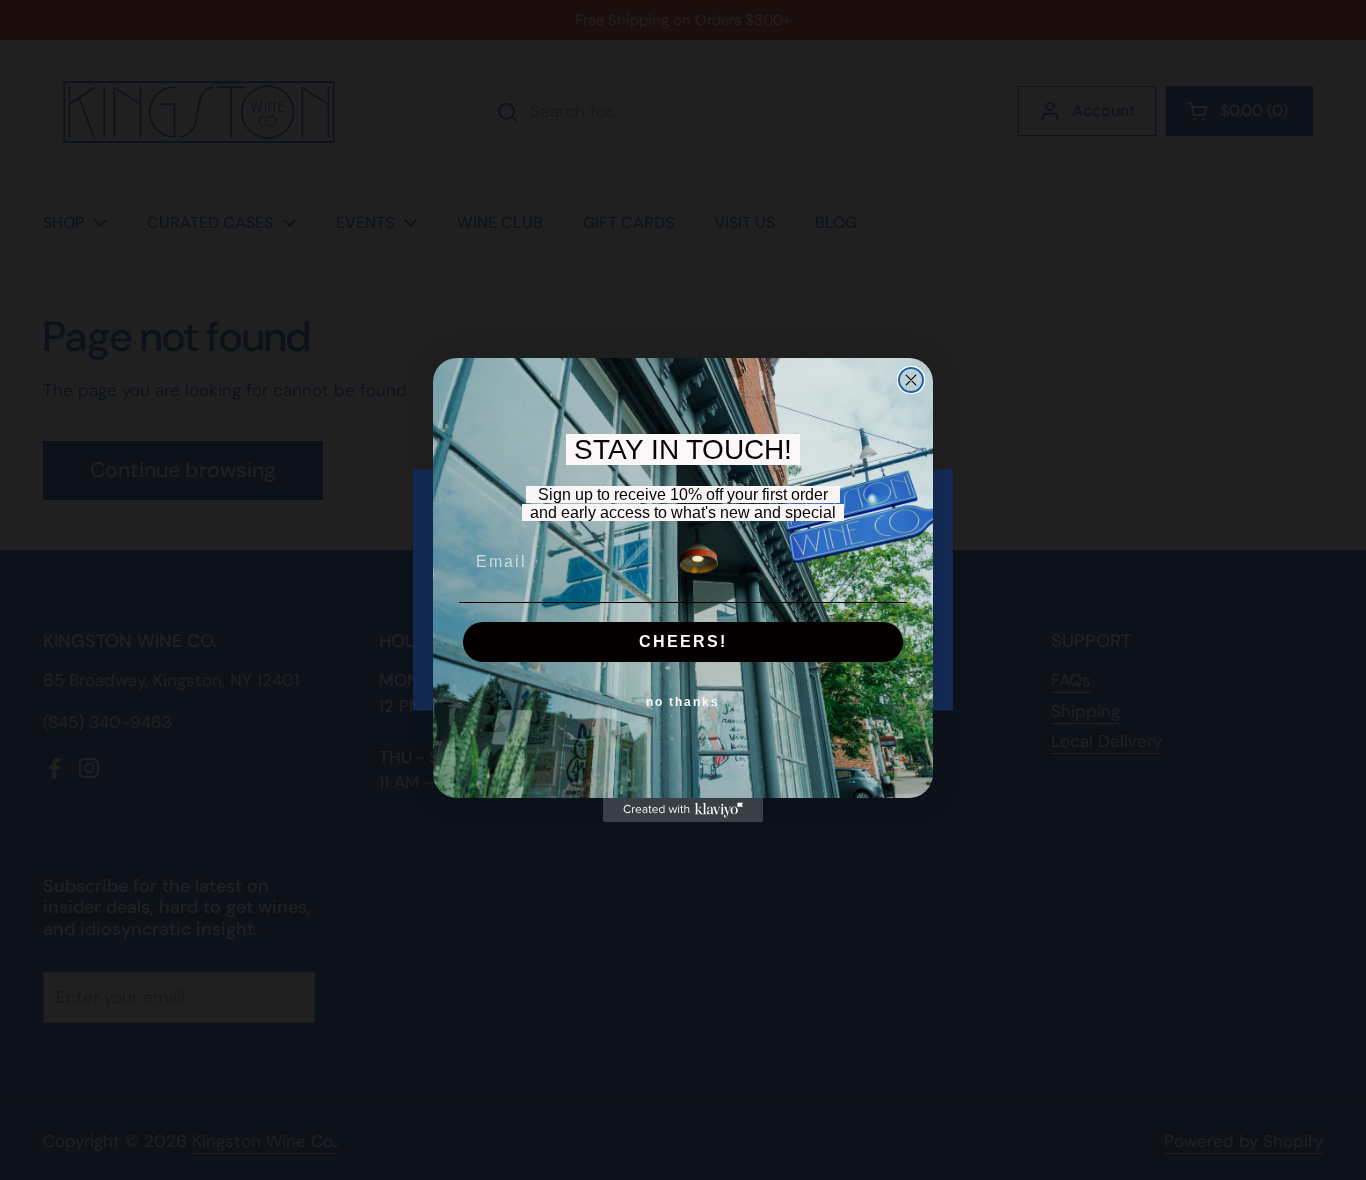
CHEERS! (683, 641)
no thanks (683, 702)
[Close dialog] (911, 380)
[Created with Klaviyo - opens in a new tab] (683, 810)
